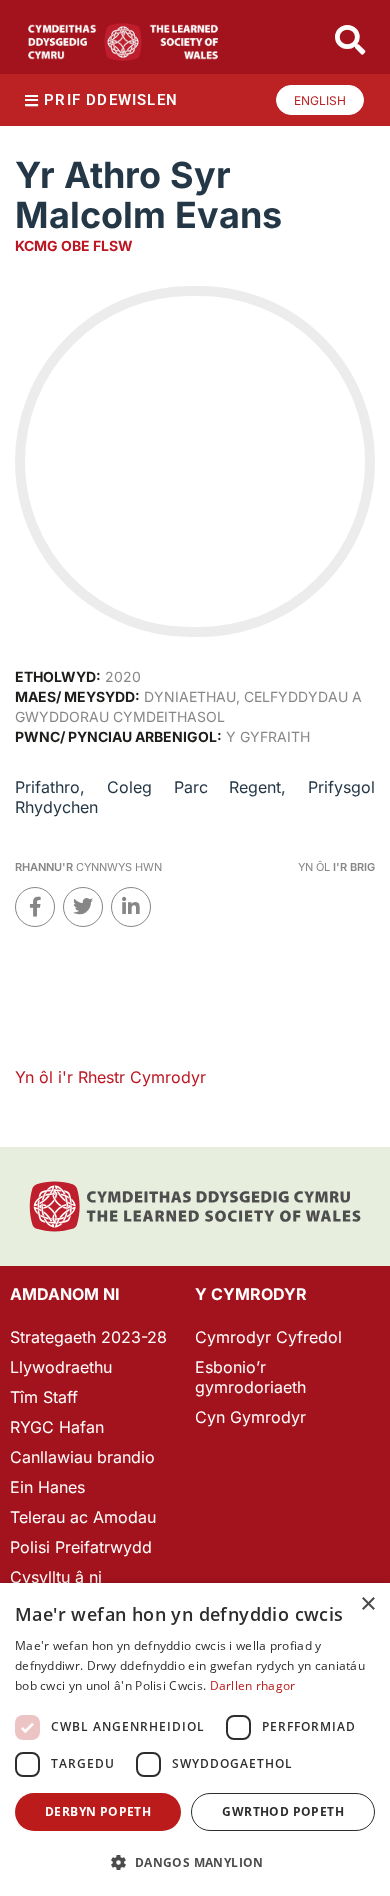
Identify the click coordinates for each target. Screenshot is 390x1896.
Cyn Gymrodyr (250, 1417)
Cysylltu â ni (56, 1577)
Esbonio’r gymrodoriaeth (250, 1377)
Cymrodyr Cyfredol (268, 1337)
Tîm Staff (44, 1397)
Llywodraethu (61, 1367)
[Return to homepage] (123, 42)
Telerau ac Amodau (83, 1517)
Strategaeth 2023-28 (88, 1337)
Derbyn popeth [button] (98, 1811)
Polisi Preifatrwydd (81, 1547)
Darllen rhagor (253, 1685)
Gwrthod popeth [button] (283, 1811)
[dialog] (195, 1739)
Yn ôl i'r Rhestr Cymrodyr (110, 1077)
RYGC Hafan (57, 1427)
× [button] (367, 1604)
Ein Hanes (47, 1487)
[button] (195, 1862)
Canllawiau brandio (82, 1457)
